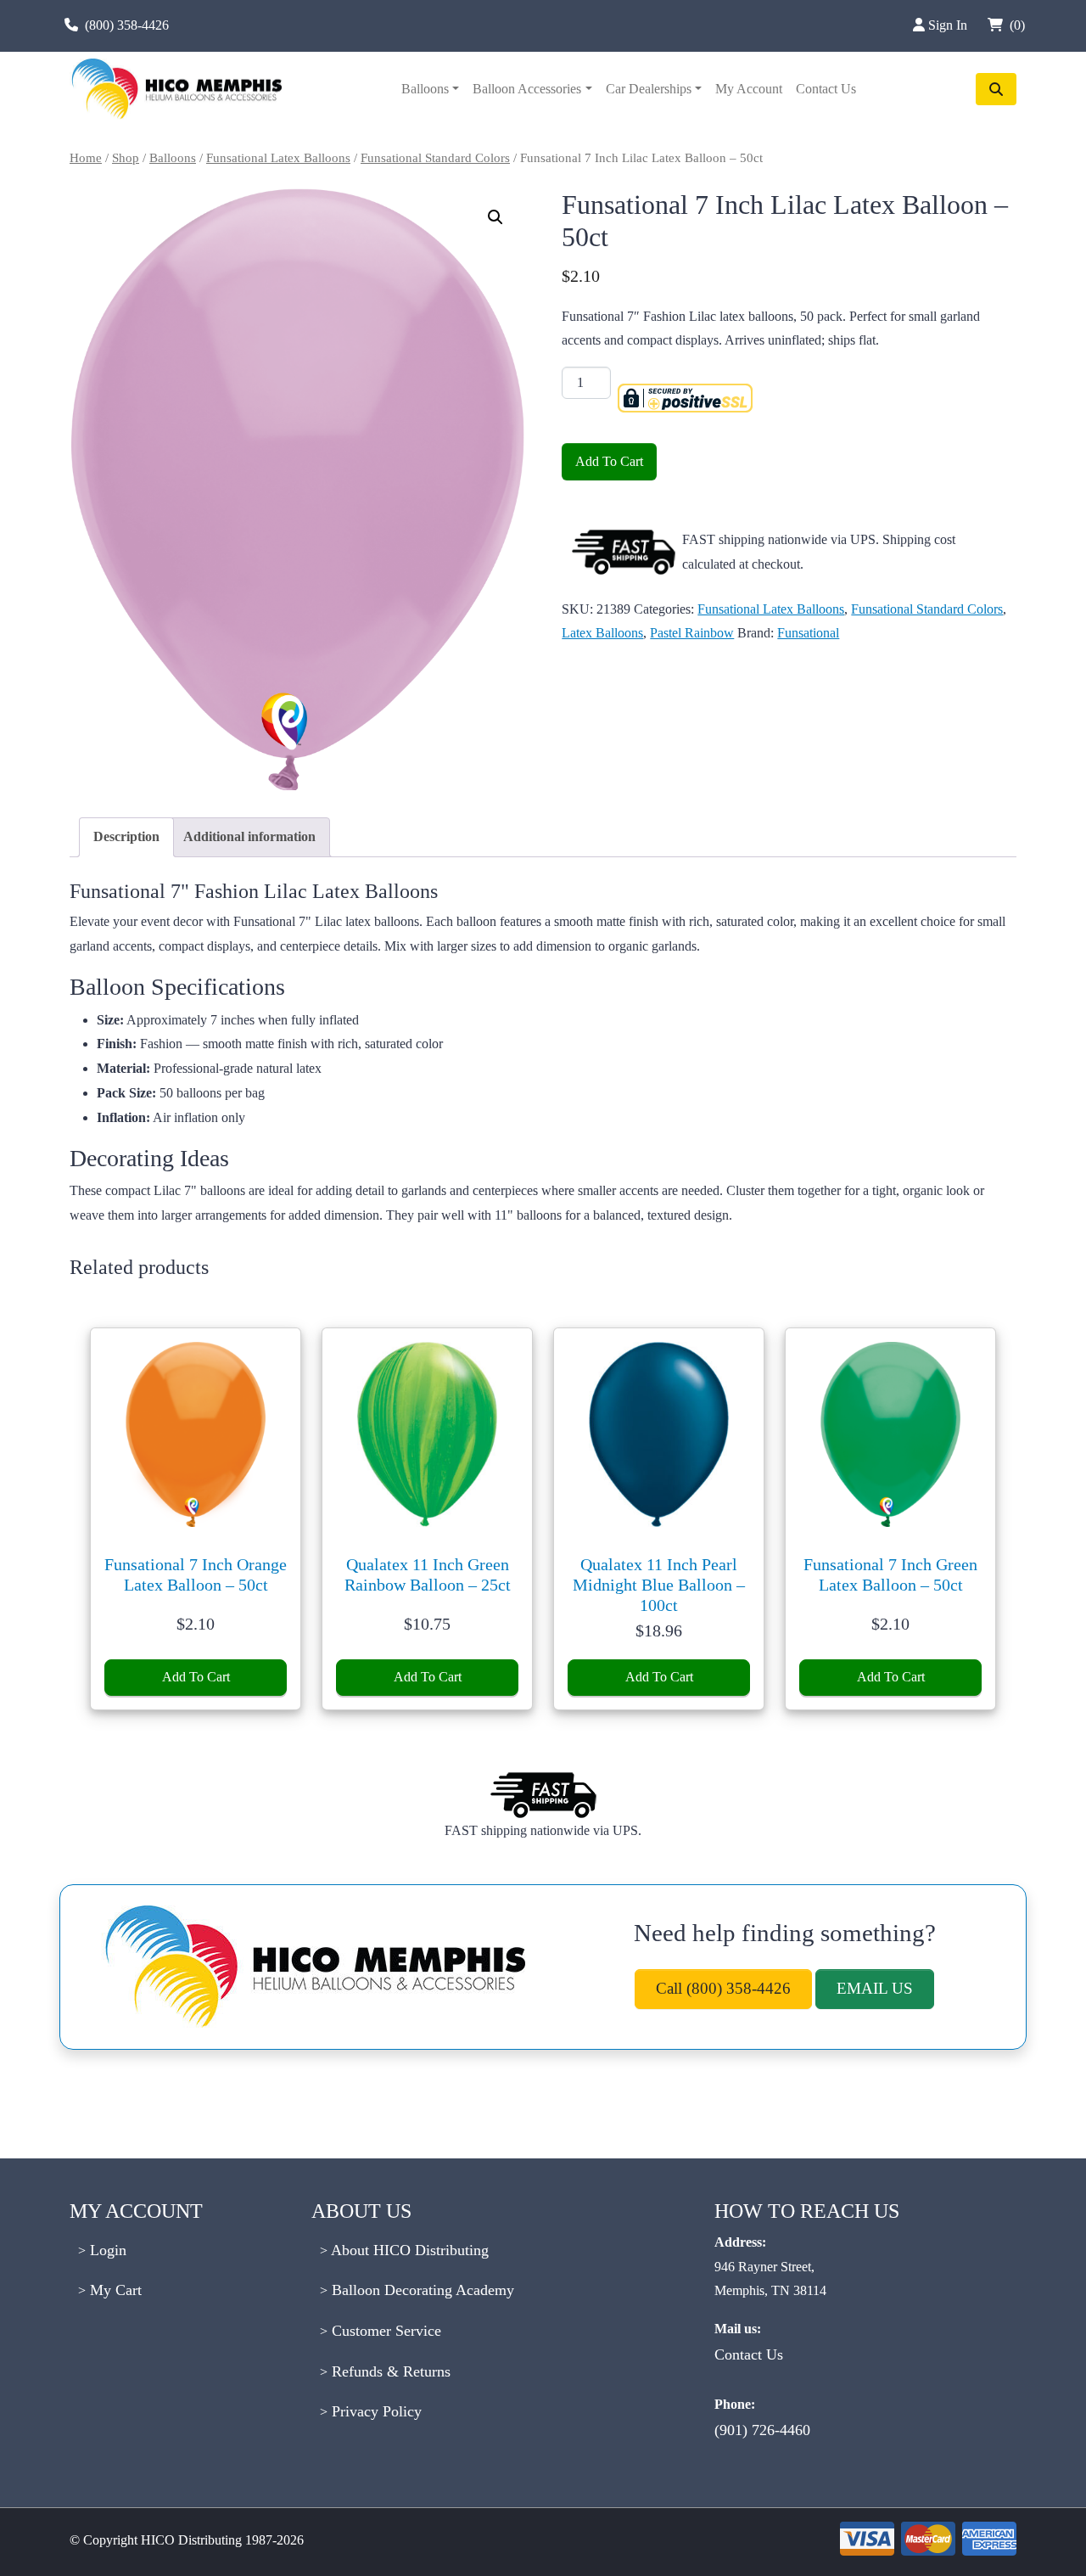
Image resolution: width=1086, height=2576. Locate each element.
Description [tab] (126, 836)
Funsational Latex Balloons (278, 158)
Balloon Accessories (527, 89)
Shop (126, 158)
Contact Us (826, 89)
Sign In (949, 25)
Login (106, 2250)
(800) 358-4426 (127, 25)
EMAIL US (875, 1988)
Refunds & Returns (389, 2371)
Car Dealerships (649, 89)
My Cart (114, 2290)
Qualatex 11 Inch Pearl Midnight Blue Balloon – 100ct (659, 1585)
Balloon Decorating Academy (421, 2290)
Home (86, 158)
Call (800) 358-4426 (723, 1988)
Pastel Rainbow (692, 633)
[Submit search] (996, 89)
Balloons (425, 89)
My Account (749, 89)
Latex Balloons (602, 633)
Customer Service (384, 2331)
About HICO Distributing (408, 2250)
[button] (495, 217)
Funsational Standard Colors (435, 158)
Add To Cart (609, 461)
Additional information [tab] (249, 836)
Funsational (808, 633)
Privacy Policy (375, 2411)
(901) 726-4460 (762, 2430)
